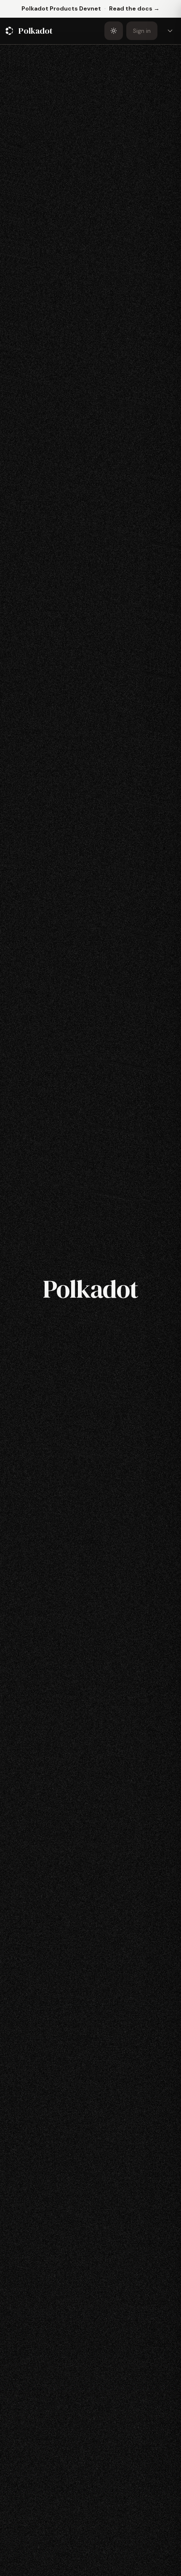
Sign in (142, 31)
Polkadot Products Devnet (61, 8)
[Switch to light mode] (114, 31)
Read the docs (134, 8)
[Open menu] (170, 31)
